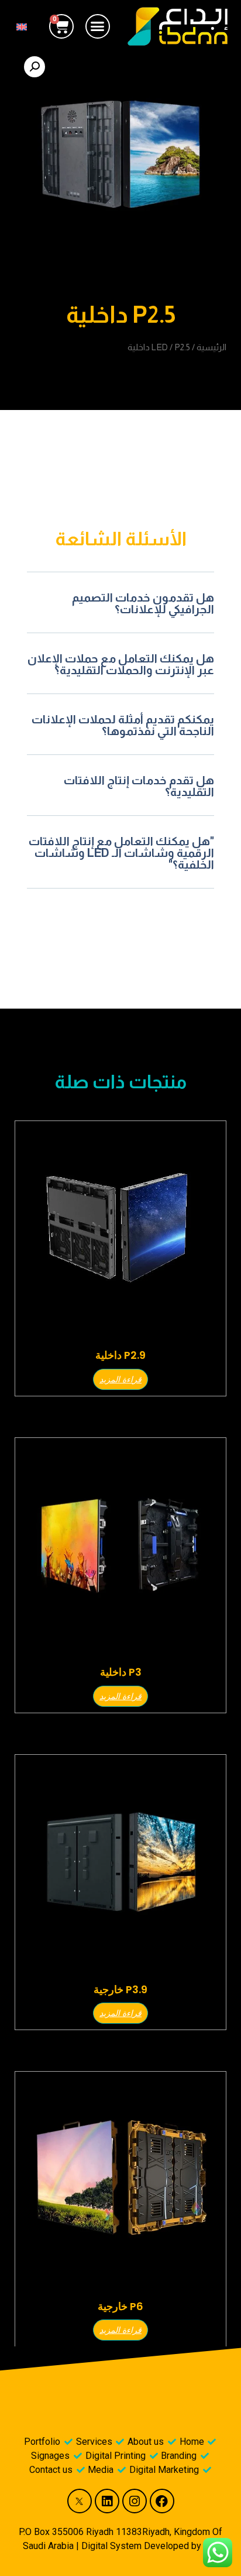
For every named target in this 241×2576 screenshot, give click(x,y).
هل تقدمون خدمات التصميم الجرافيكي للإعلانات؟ (143, 603)
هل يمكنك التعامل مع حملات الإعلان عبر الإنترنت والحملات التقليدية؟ (121, 664)
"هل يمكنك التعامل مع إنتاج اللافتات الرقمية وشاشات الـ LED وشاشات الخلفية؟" (121, 853)
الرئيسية (211, 347)
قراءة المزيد (120, 1379)
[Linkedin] (107, 2501)
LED (160, 347)
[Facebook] (162, 2501)
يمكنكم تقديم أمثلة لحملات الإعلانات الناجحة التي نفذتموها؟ (123, 725)
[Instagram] (135, 2501)
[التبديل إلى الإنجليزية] (22, 26)
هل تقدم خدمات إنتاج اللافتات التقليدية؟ (139, 786)
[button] (98, 26)
